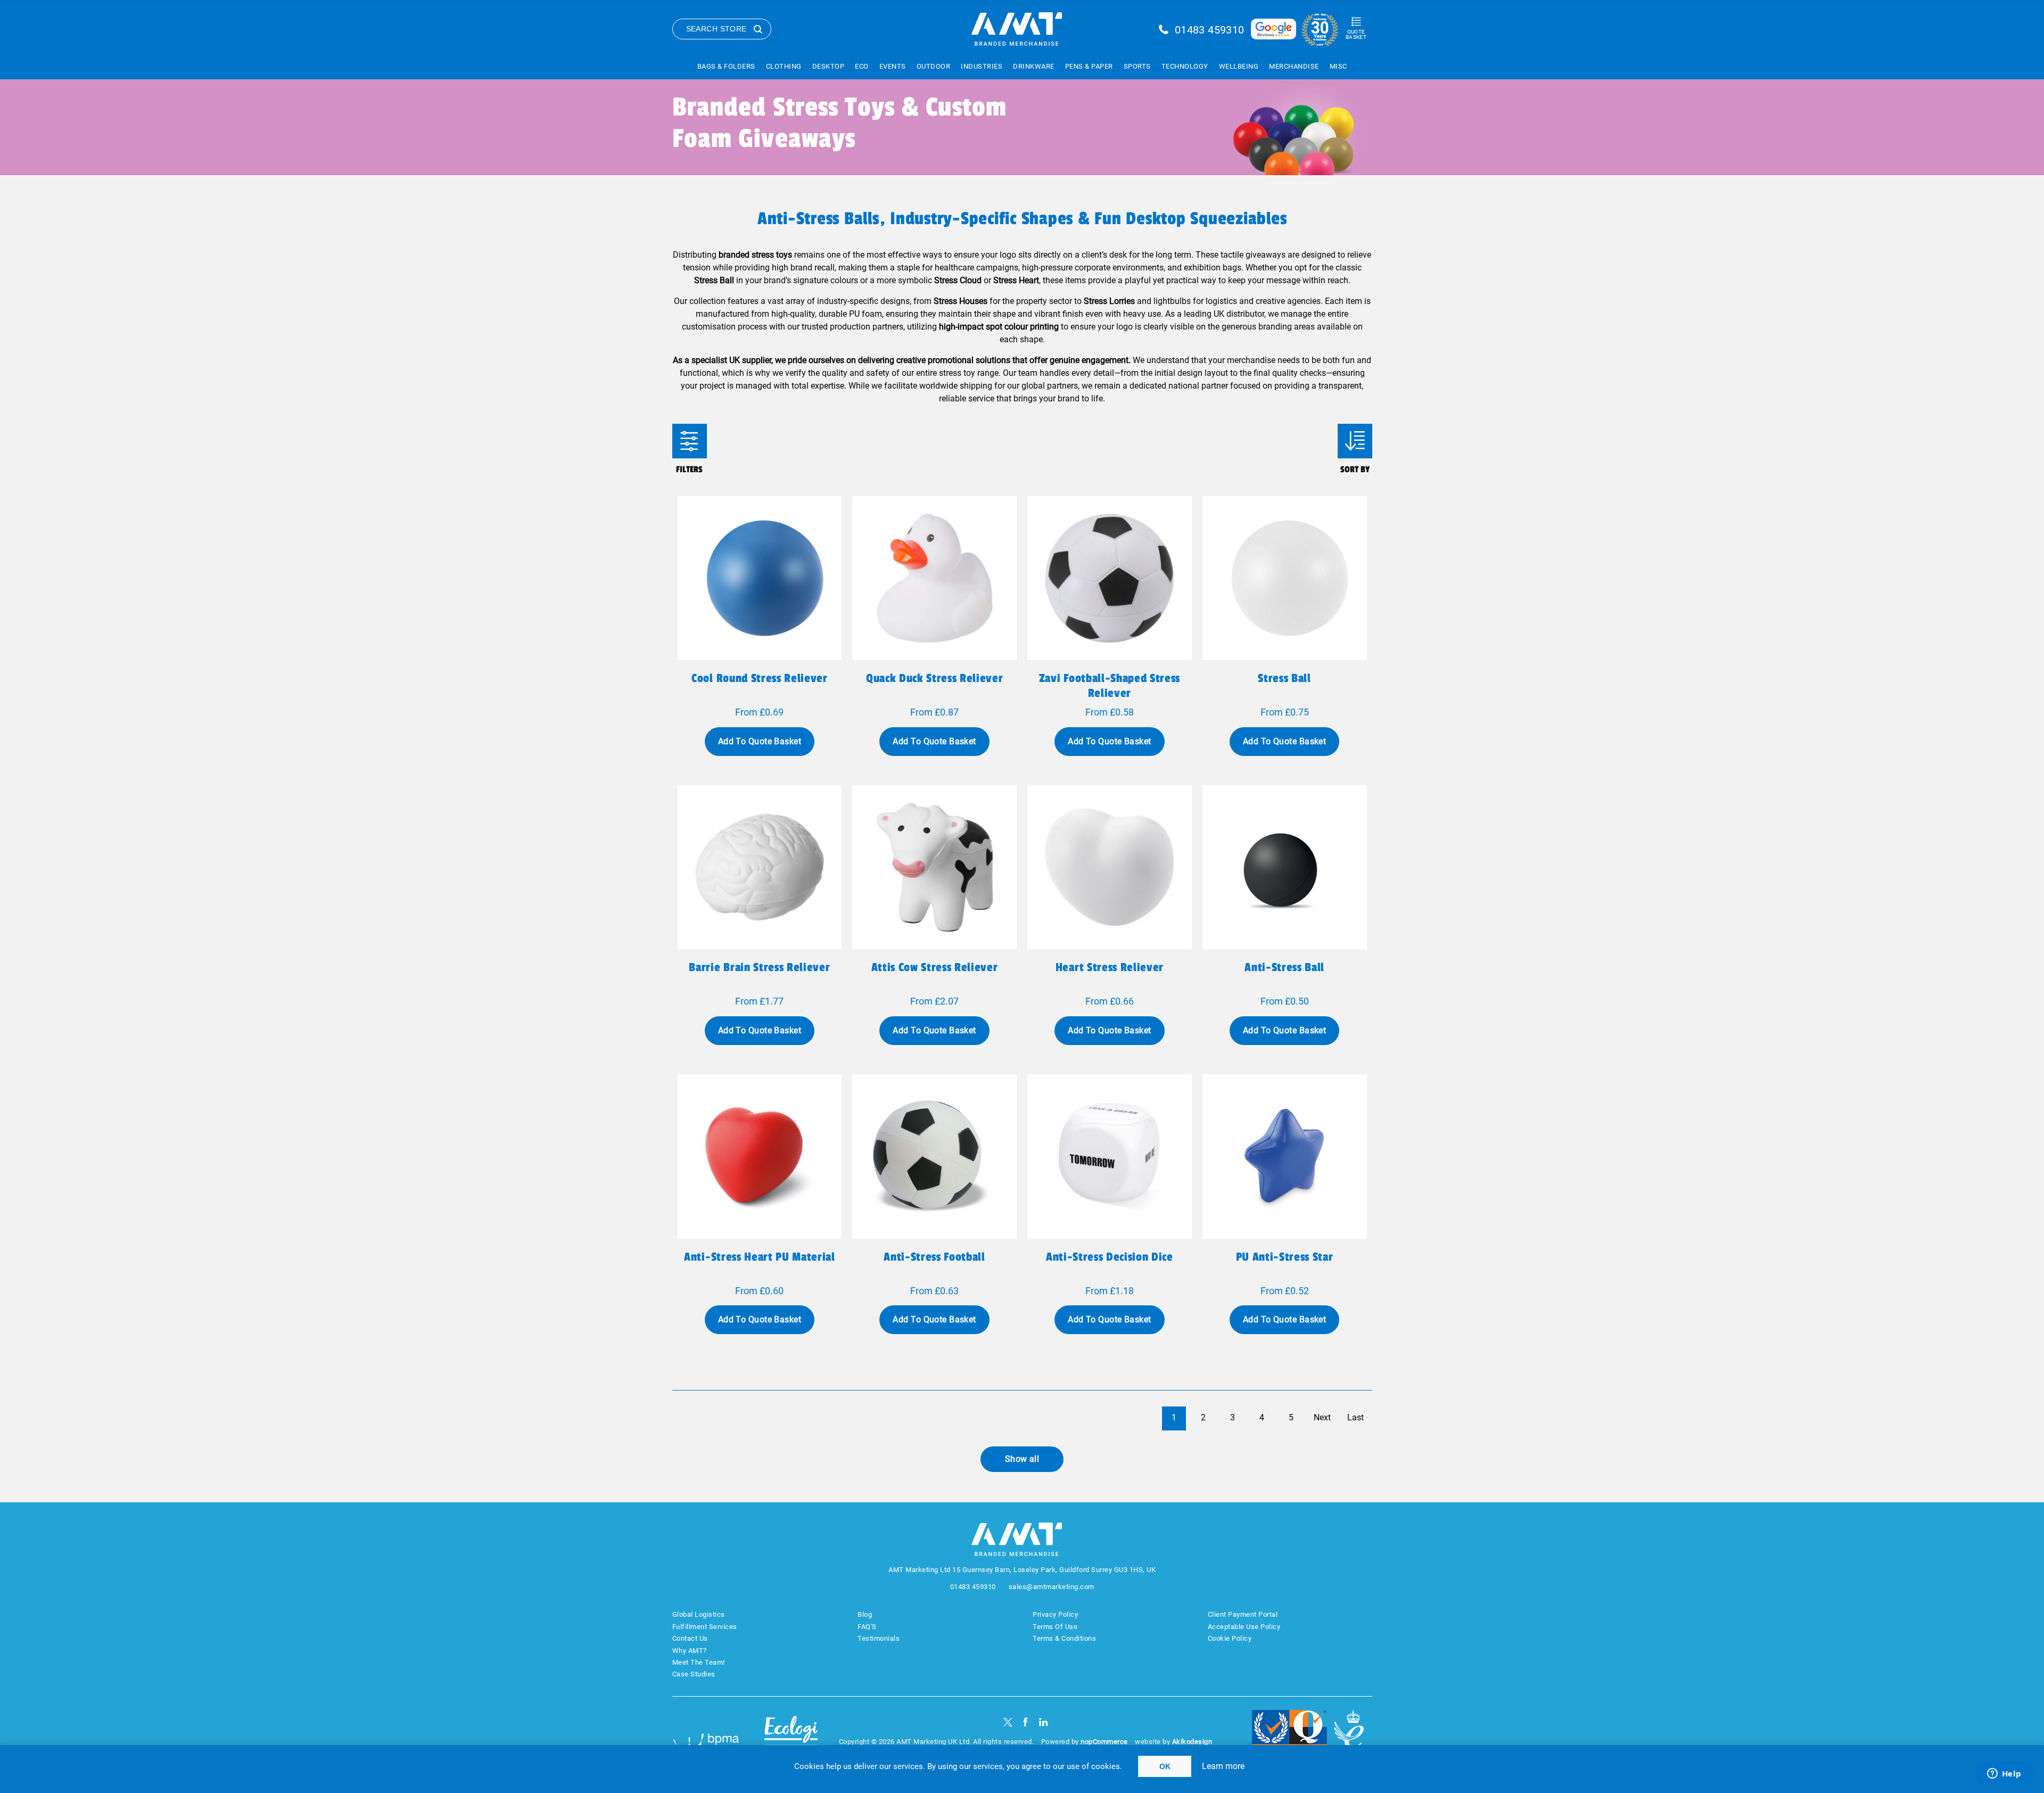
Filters (690, 441)
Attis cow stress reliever (935, 967)
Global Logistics (699, 1614)
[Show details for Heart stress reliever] (1110, 867)
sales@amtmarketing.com (1052, 1587)
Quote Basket (1356, 34)
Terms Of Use (1055, 1627)
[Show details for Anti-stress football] (934, 1157)
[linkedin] (1044, 1722)
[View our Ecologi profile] (791, 1736)
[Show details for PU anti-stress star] (1285, 1157)
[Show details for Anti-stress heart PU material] (760, 1157)
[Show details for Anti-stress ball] (1285, 867)
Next (1322, 1417)
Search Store (716, 29)
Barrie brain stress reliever (759, 967)
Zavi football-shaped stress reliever (1110, 686)
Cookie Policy (1230, 1638)
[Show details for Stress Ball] (1285, 578)
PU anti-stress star (1285, 1257)
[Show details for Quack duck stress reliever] (934, 578)
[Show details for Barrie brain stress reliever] (760, 867)
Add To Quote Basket (760, 741)
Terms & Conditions (1064, 1638)
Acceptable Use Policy (1244, 1627)
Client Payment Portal (1243, 1614)
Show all (1022, 1459)
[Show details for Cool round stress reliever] (760, 578)
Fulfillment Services (705, 1627)
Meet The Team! (699, 1662)
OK (1165, 1766)
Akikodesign (1192, 1742)
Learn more (1223, 1766)
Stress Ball (1284, 678)
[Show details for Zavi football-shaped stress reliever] (1110, 578)
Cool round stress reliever (759, 678)
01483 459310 (1210, 30)
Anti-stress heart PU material (759, 1257)
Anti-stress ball (1284, 967)
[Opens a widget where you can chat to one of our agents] (2004, 1774)
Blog (865, 1614)
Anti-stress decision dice (1110, 1257)
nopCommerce (1104, 1742)
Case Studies (694, 1674)
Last (1355, 1417)
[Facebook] (1025, 1722)
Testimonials (879, 1638)
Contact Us (690, 1638)
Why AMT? (690, 1651)
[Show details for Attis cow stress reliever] (934, 867)
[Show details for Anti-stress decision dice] (1110, 1157)
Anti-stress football (934, 1257)
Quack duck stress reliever (934, 678)
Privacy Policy (1055, 1614)
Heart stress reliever (1110, 967)
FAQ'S (867, 1627)
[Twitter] (1008, 1722)
